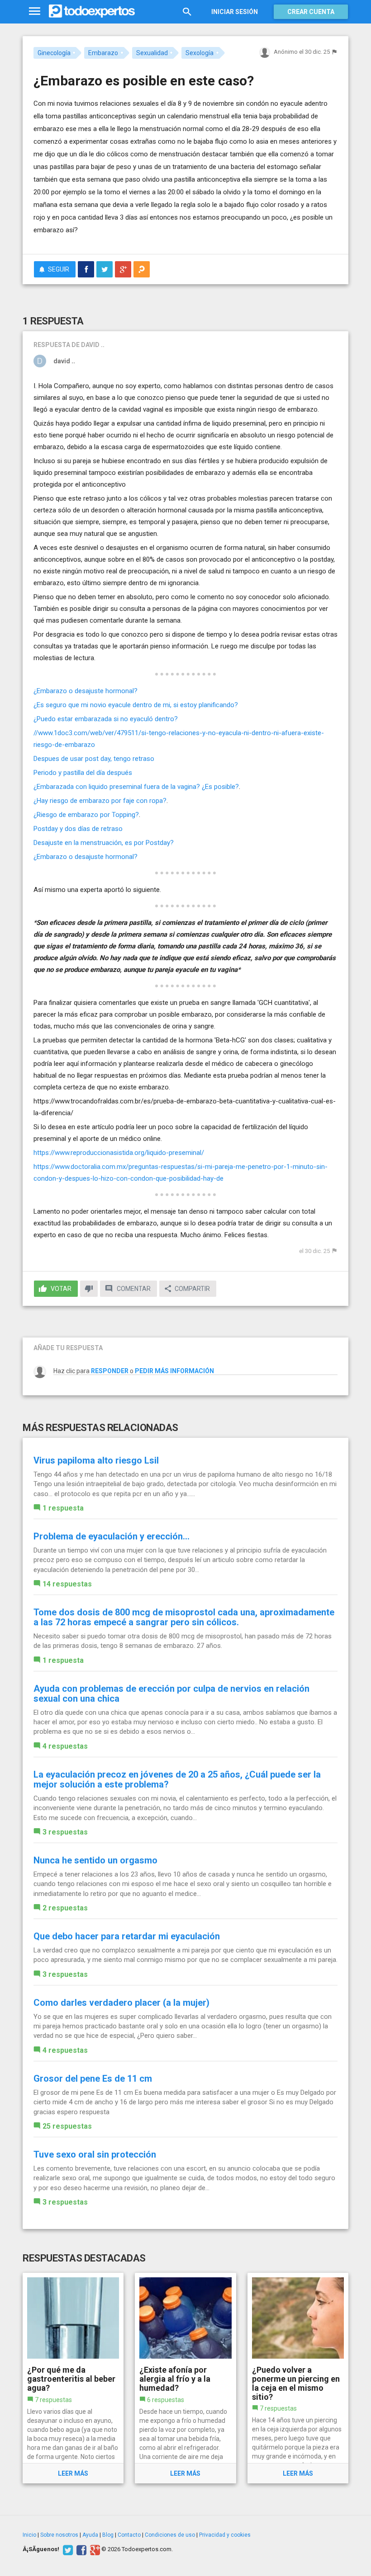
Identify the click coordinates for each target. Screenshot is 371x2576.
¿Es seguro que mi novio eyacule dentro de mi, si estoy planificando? (136, 705)
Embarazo (103, 53)
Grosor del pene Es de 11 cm (93, 2079)
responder (110, 1371)
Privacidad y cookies (225, 2535)
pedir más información (174, 1371)
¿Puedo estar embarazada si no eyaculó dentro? (106, 719)
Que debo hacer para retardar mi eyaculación (127, 1936)
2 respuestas (65, 1908)
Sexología (200, 53)
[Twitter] (67, 2549)
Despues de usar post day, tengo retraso (94, 759)
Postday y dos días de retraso (78, 829)
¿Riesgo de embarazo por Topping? (86, 815)
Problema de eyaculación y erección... (112, 1536)
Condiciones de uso (170, 2535)
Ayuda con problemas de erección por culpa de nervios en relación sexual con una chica (171, 1694)
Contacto (129, 2535)
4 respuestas (65, 1746)
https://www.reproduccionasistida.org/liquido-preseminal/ (120, 1153)
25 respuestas (67, 2126)
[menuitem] (86, 269)
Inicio (29, 2535)
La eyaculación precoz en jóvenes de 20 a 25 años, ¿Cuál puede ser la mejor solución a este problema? (177, 1779)
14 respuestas (67, 1584)
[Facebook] (80, 2549)
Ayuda (90, 2535)
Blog (108, 2535)
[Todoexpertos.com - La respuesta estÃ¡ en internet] (92, 11)
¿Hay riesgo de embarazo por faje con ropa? (100, 801)
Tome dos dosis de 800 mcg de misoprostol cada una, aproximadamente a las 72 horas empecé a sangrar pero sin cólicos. (184, 1617)
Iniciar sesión (235, 12)
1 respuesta (63, 1508)
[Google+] (94, 2549)
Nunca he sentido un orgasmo (95, 1860)
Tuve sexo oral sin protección (95, 2154)
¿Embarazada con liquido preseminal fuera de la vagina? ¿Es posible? (136, 787)
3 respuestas (65, 1832)
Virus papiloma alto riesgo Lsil (96, 1460)
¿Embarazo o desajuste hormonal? (86, 691)
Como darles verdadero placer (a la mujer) (121, 2003)
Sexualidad (152, 53)
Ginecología (54, 53)
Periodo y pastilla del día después (83, 773)
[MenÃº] (35, 12)
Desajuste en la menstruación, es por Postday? (104, 843)
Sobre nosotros (59, 2535)
